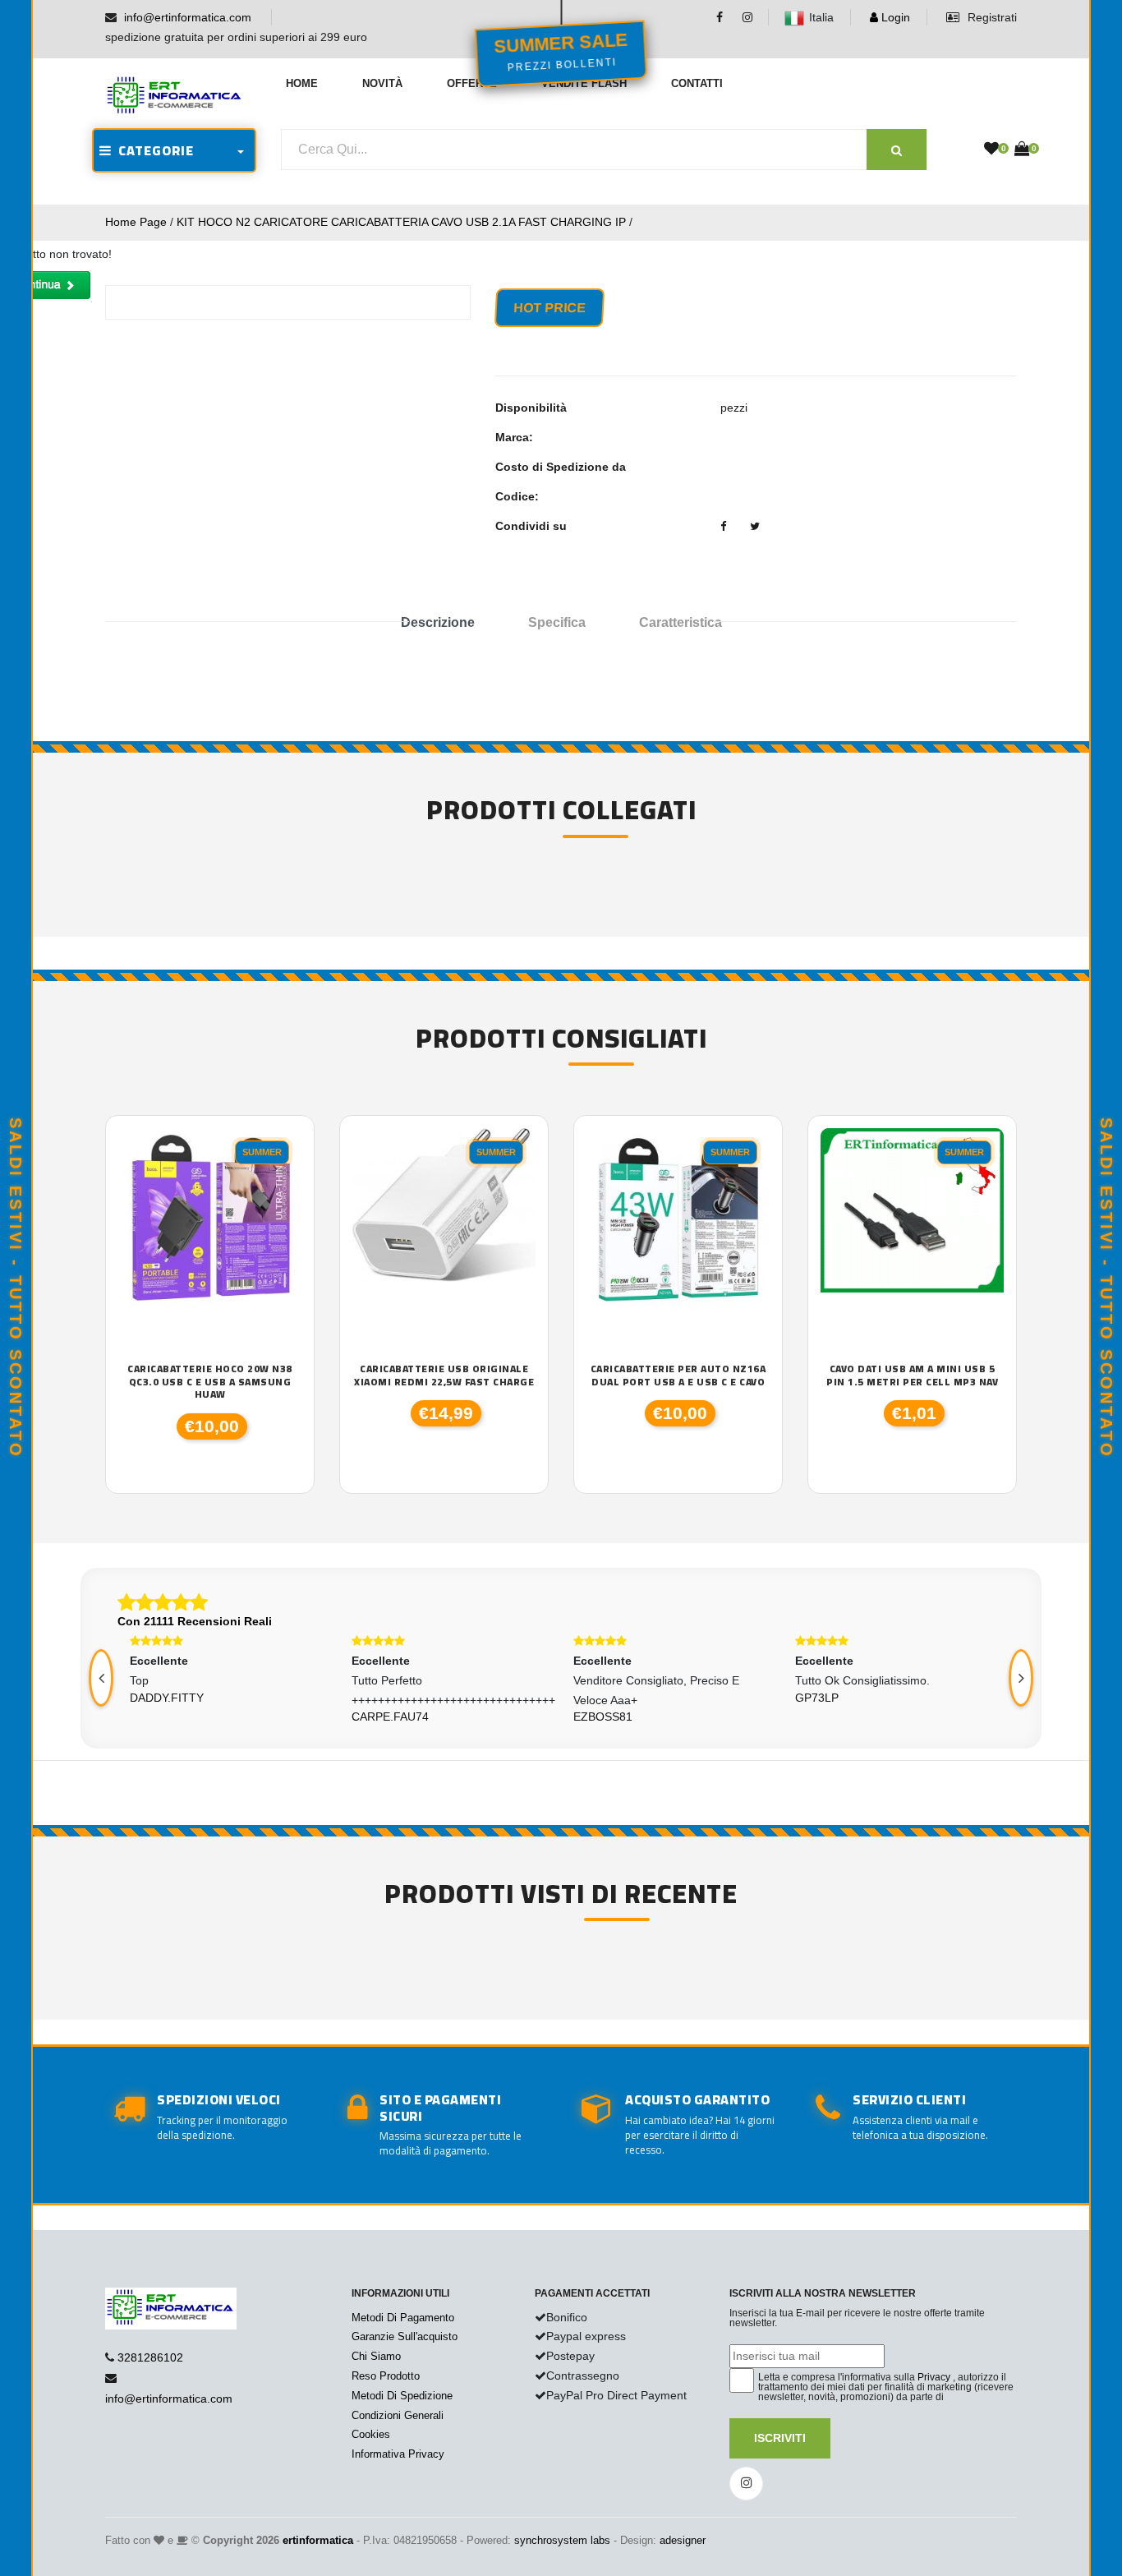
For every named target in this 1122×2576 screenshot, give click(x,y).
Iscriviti (780, 2438)
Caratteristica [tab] (681, 622)
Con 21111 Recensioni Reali (195, 1621)
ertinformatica (318, 2540)
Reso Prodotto (386, 2376)
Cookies (371, 2434)
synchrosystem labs (562, 2540)
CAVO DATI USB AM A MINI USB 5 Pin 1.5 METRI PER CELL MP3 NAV (912, 1375)
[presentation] (101, 1678)
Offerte (472, 83)
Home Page (136, 222)
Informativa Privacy (398, 2454)
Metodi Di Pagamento (403, 2318)
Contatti (697, 83)
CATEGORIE (153, 150)
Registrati (991, 17)
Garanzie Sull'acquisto (405, 2336)
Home (302, 83)
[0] (991, 150)
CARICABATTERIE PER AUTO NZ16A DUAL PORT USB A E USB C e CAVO (678, 1375)
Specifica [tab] (557, 622)
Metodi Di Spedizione (402, 2396)
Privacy (934, 2377)
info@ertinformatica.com (188, 17)
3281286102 (150, 2357)
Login (894, 17)
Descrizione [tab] (438, 622)
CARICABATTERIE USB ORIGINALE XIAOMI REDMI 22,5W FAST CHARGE (444, 1375)
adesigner (683, 2540)
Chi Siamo (376, 2356)
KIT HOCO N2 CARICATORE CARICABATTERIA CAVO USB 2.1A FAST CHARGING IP (401, 222)
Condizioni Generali (398, 2415)
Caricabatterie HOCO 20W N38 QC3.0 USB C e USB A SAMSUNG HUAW (210, 1382)
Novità (382, 83)
